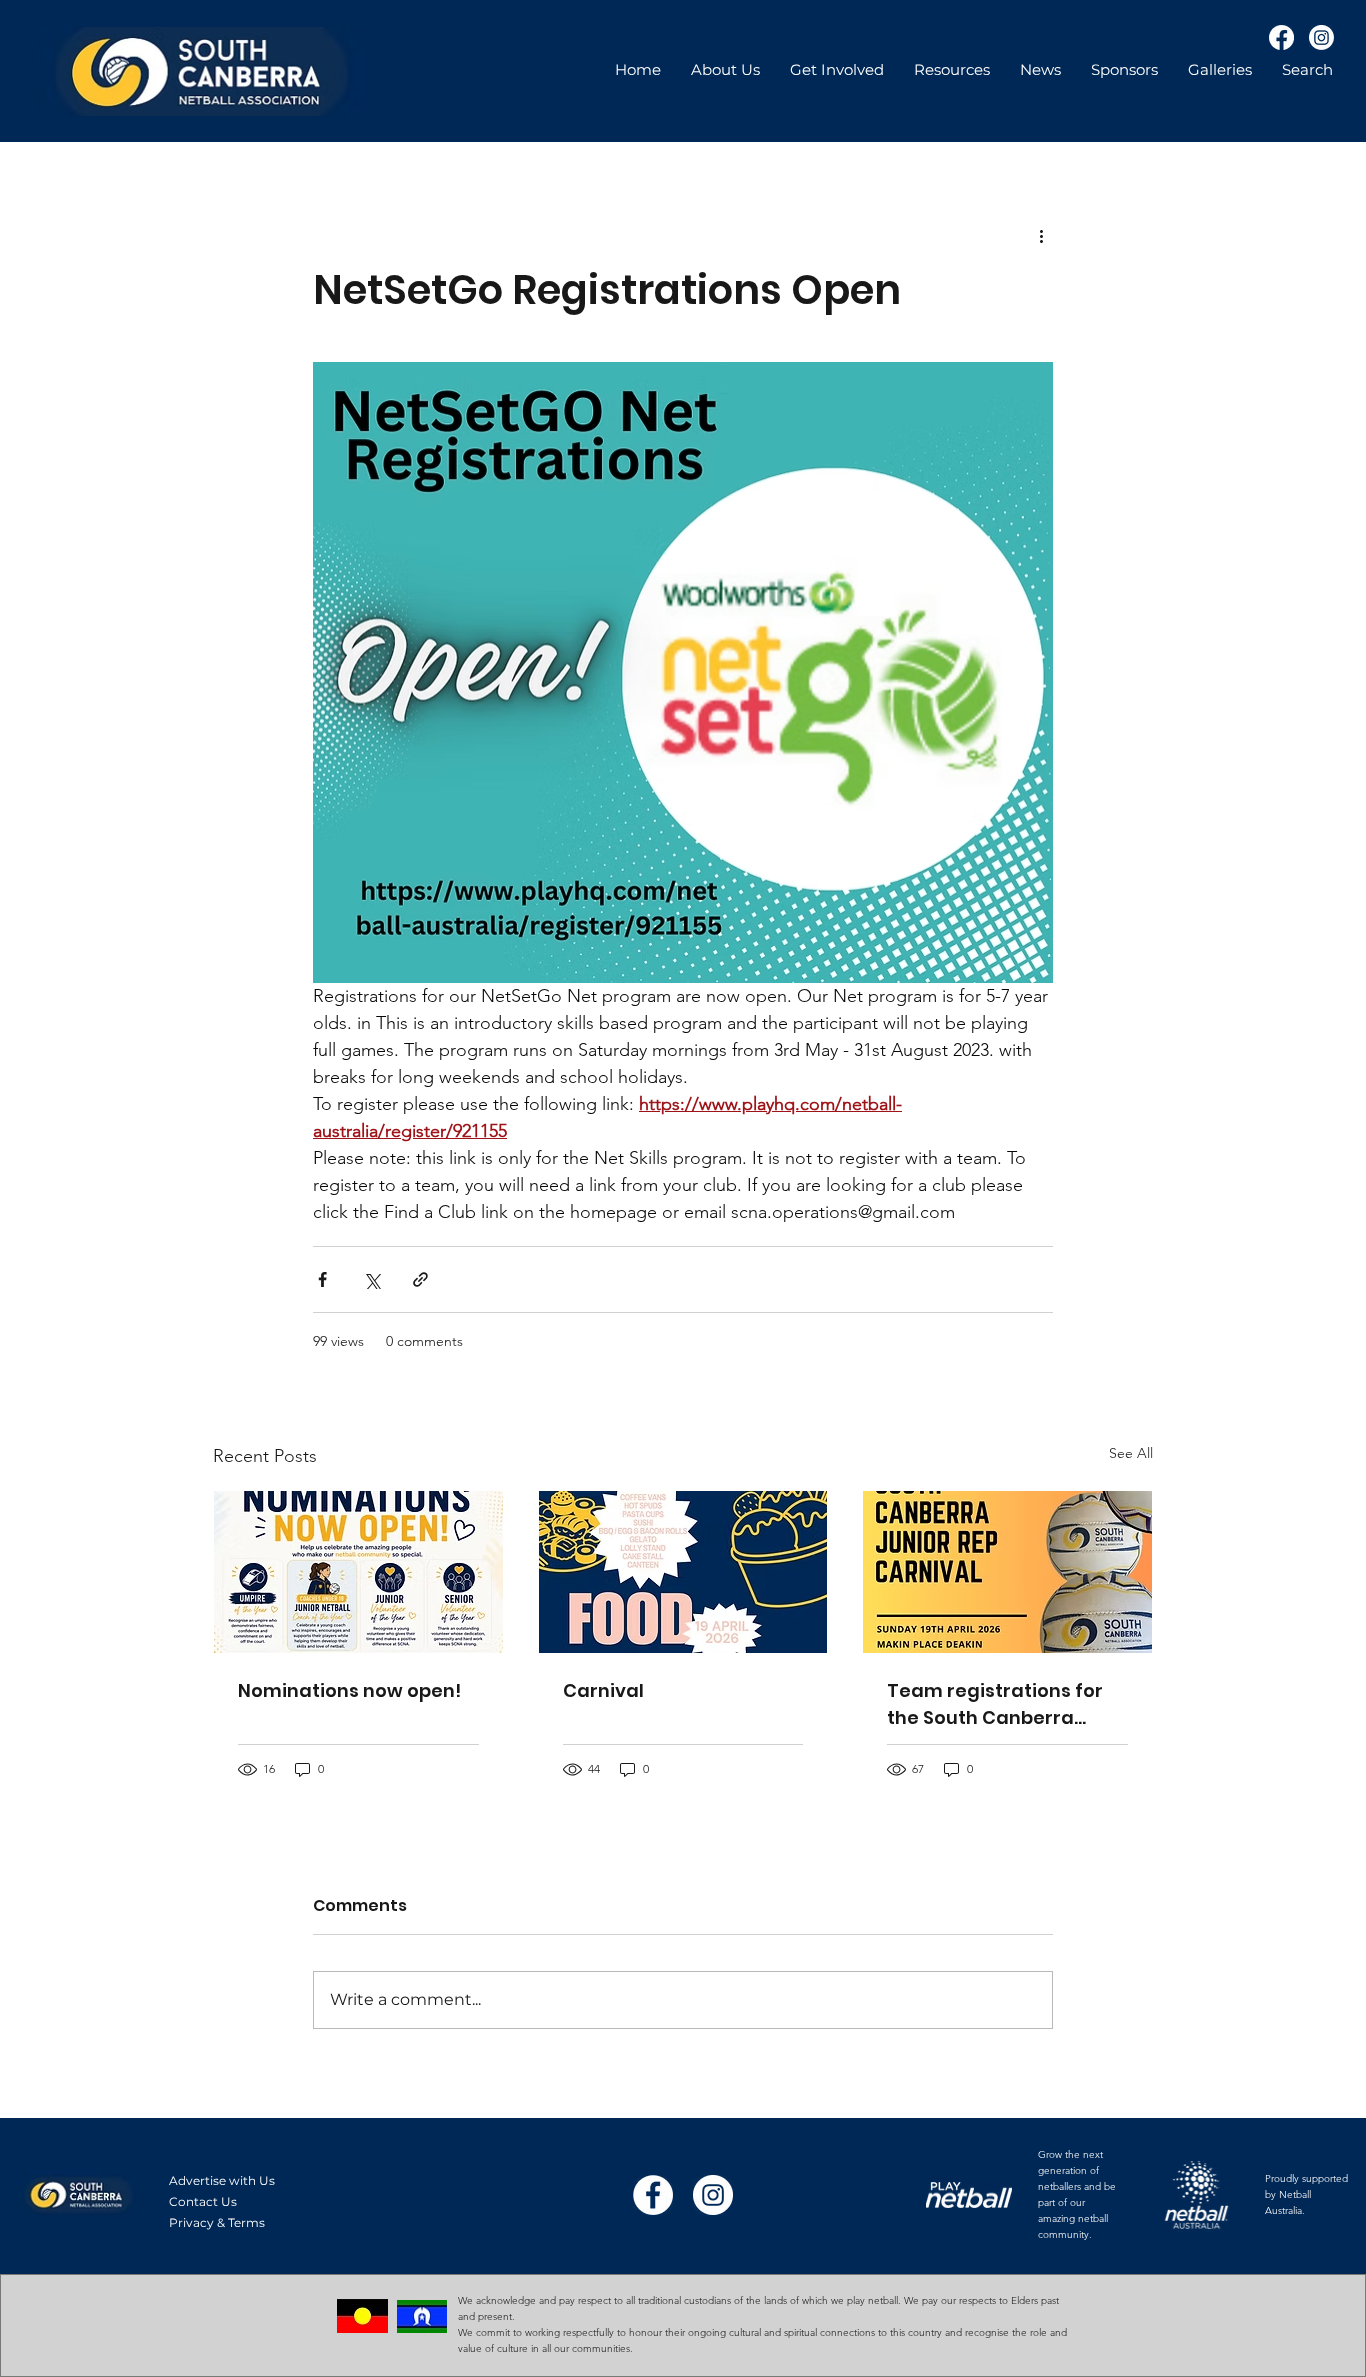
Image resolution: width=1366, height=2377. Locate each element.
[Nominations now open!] (358, 1572)
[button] (952, 70)
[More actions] (1041, 235)
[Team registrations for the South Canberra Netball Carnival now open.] (1007, 1572)
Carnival (603, 1690)
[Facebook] (1281, 37)
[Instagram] (1321, 37)
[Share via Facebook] (322, 1279)
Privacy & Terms (217, 2222)
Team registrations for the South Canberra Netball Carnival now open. (995, 1704)
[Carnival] (683, 1572)
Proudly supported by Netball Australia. (1306, 2194)
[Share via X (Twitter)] (371, 1279)
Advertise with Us (222, 2180)
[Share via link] (420, 1279)
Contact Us (203, 2201)
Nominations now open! (349, 1690)
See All (1131, 1453)
